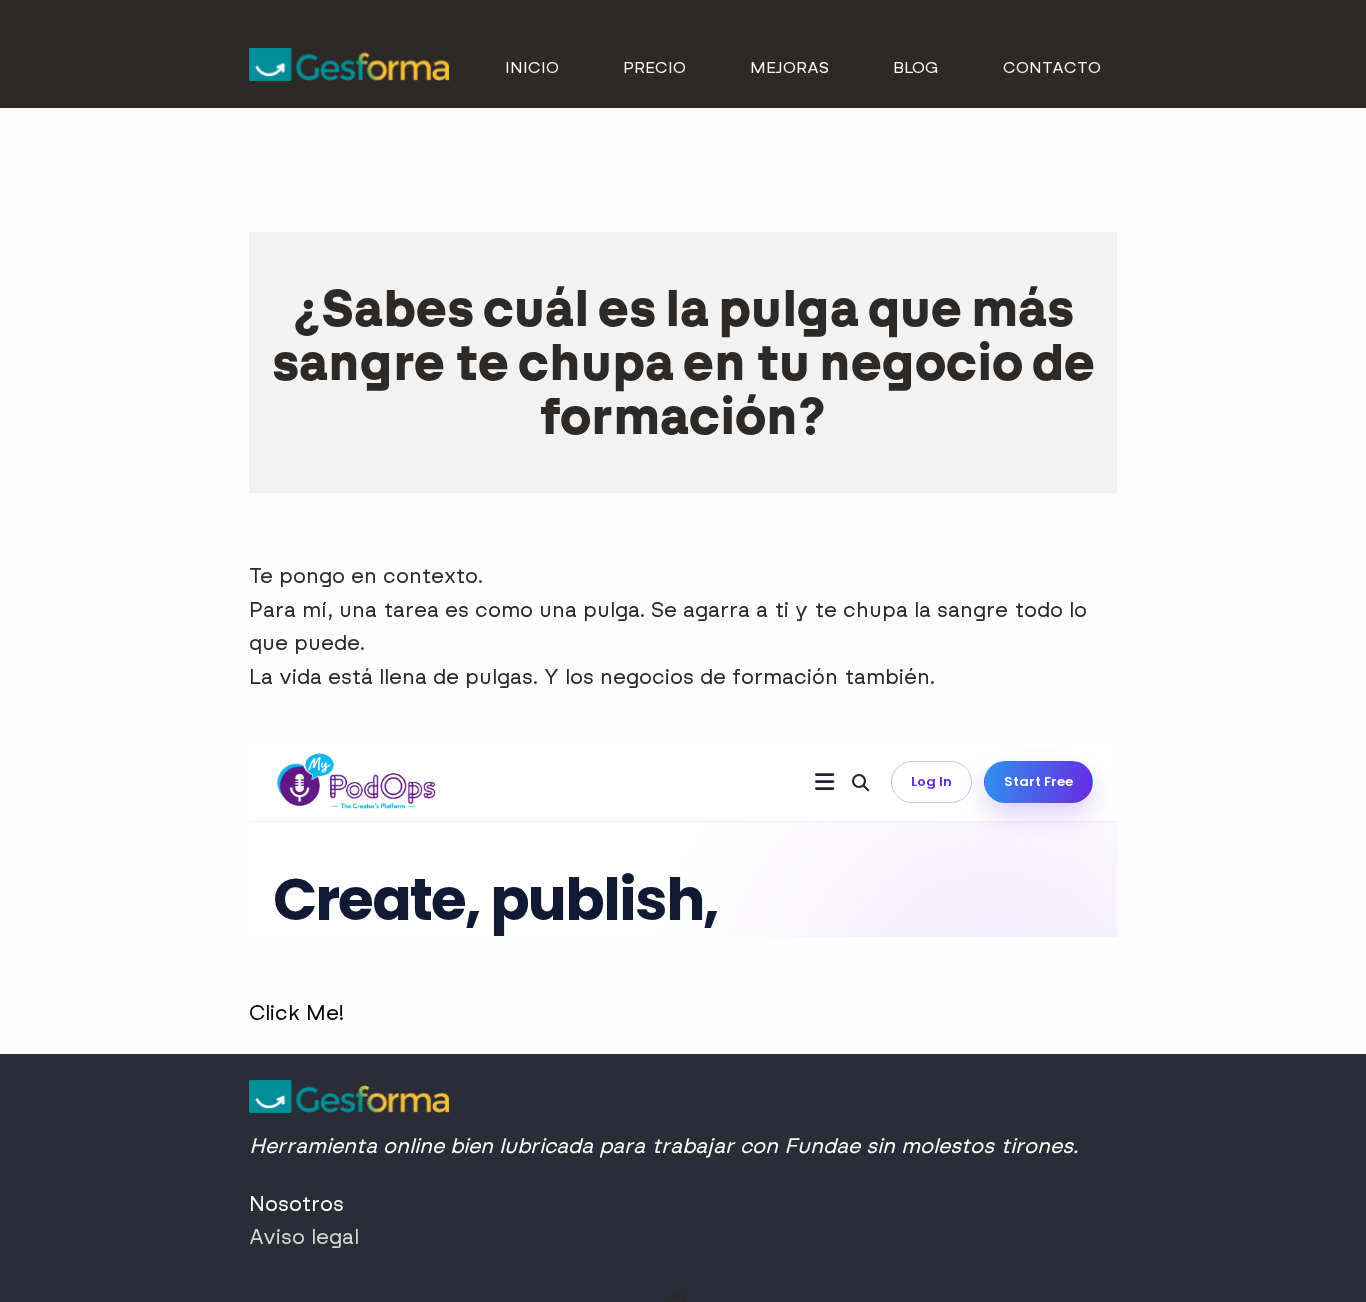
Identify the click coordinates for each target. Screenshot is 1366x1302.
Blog (916, 67)
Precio (654, 67)
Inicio (532, 67)
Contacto (1052, 67)
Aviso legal (304, 1236)
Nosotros (296, 1203)
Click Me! (296, 1012)
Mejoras (789, 67)
